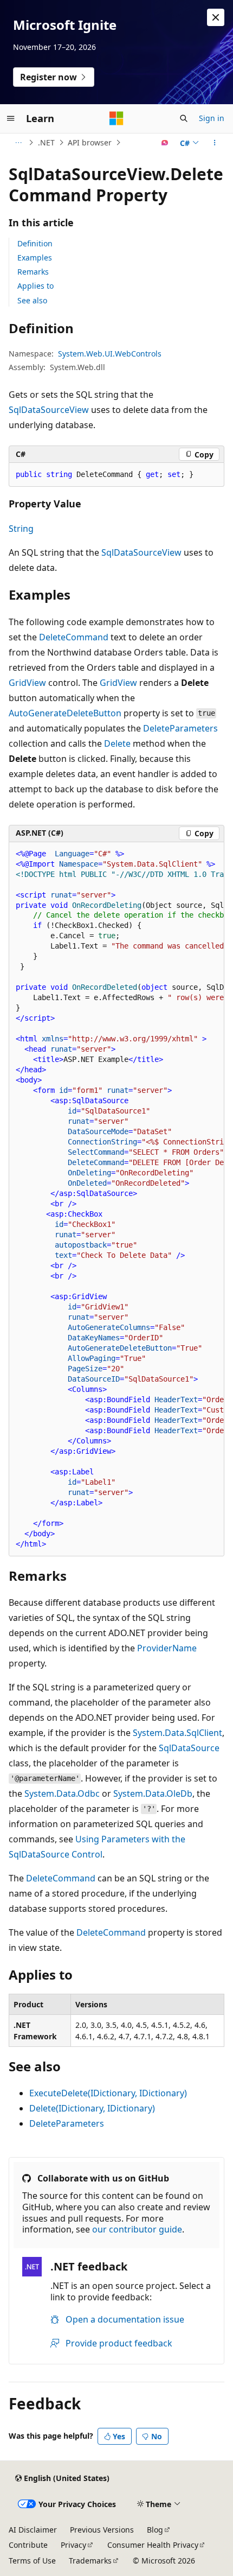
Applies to (35, 286)
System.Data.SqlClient (177, 1733)
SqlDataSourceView (49, 410)
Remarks (33, 272)
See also (32, 300)
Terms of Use (32, 2561)
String (21, 529)
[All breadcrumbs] (18, 143)
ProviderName (167, 1648)
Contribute (28, 2545)
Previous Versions (102, 2530)
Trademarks (90, 2561)
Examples (35, 257)
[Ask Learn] (165, 143)
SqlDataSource (189, 1748)
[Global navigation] (11, 118)
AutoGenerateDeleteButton (65, 713)
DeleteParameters (180, 728)
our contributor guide (137, 2229)
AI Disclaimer (33, 2530)
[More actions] (215, 143)
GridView (27, 683)
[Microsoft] (116, 118)
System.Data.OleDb (153, 1793)
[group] (116, 1199)
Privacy (73, 2545)
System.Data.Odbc (62, 1793)
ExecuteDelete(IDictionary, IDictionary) (108, 2093)
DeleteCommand (74, 637)
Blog (155, 2530)
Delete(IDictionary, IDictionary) (92, 2108)
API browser (90, 142)
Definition (35, 243)
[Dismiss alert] (216, 17)
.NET (46, 142)
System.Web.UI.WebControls (110, 354)
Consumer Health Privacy (153, 2545)
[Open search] (184, 118)
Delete (117, 743)
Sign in (212, 118)
